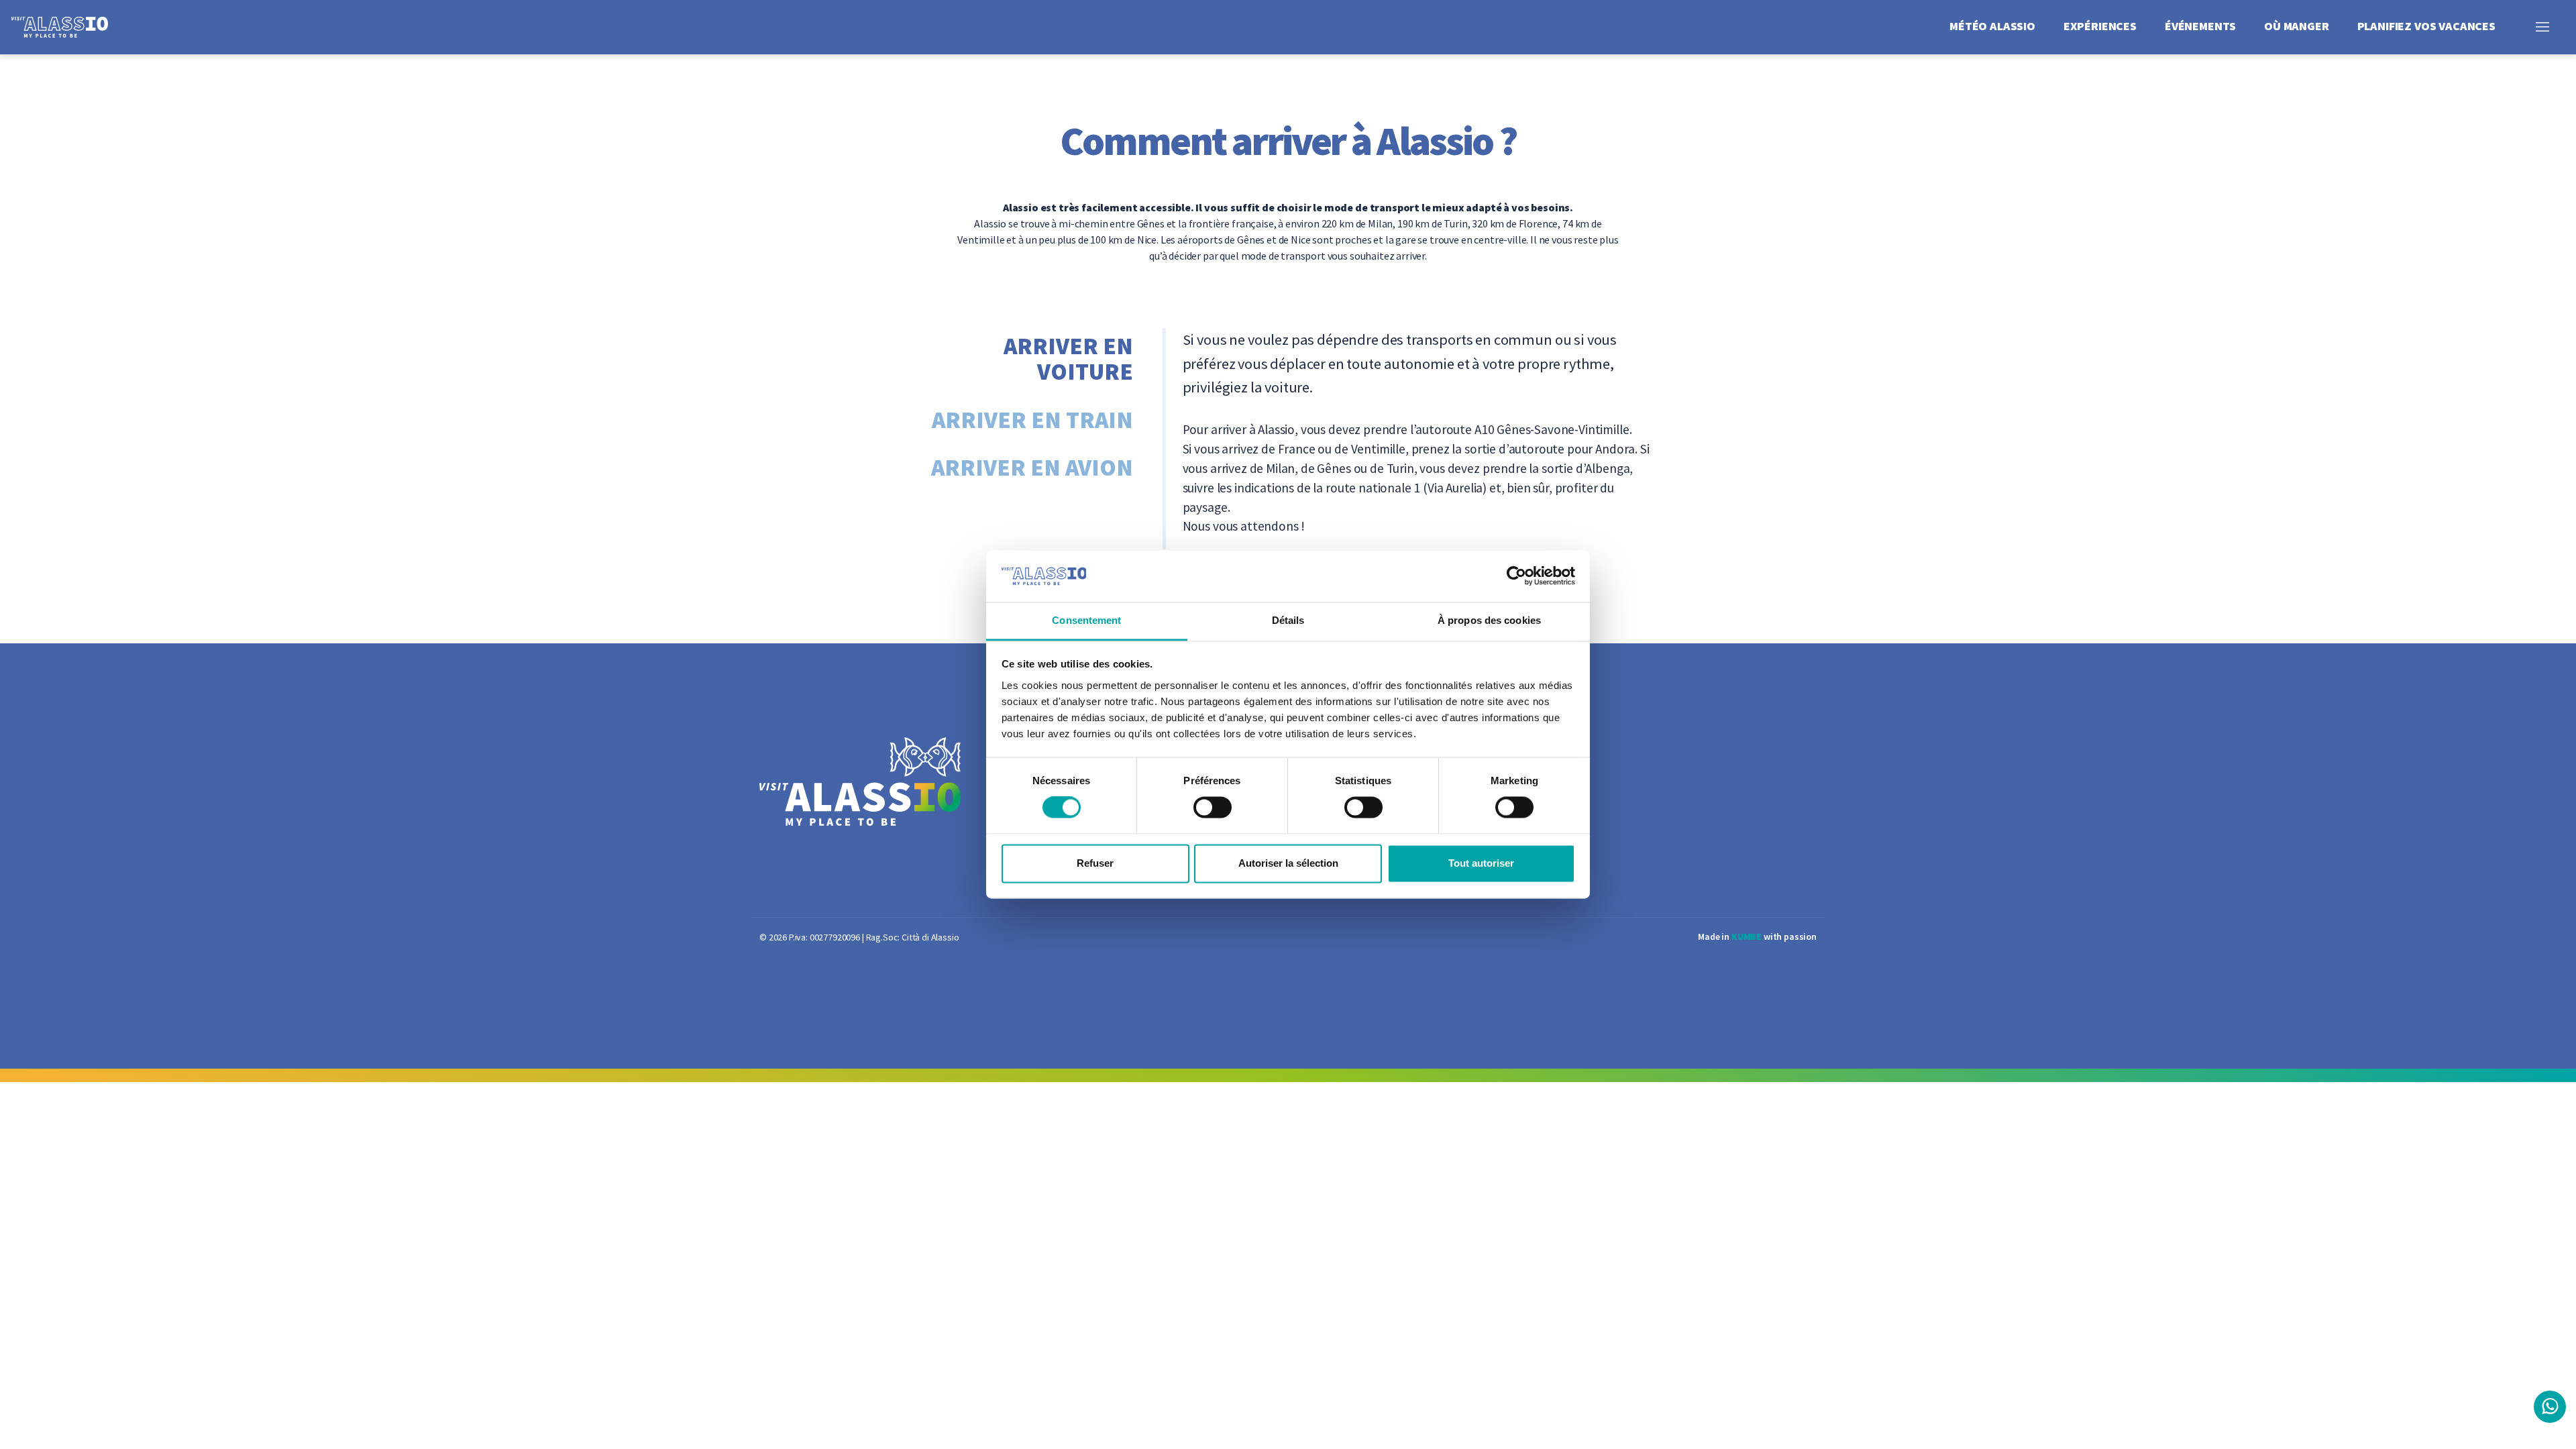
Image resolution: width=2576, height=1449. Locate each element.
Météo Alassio (1992, 26)
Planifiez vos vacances (2426, 26)
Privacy (1405, 775)
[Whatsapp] (2550, 1407)
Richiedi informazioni (1442, 745)
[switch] (1213, 808)
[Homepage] (70, 26)
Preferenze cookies (1435, 834)
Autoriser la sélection (1288, 863)
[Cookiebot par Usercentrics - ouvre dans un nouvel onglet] (1516, 576)
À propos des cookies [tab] (1489, 620)
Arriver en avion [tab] (1032, 468)
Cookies (1406, 804)
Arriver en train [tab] (1032, 420)
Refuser (1095, 863)
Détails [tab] (1288, 620)
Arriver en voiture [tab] (1068, 359)
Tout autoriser (1481, 863)
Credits (1404, 863)
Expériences (2100, 26)
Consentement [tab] (1086, 620)
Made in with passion (1757, 936)
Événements (2200, 26)
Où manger (2297, 26)
